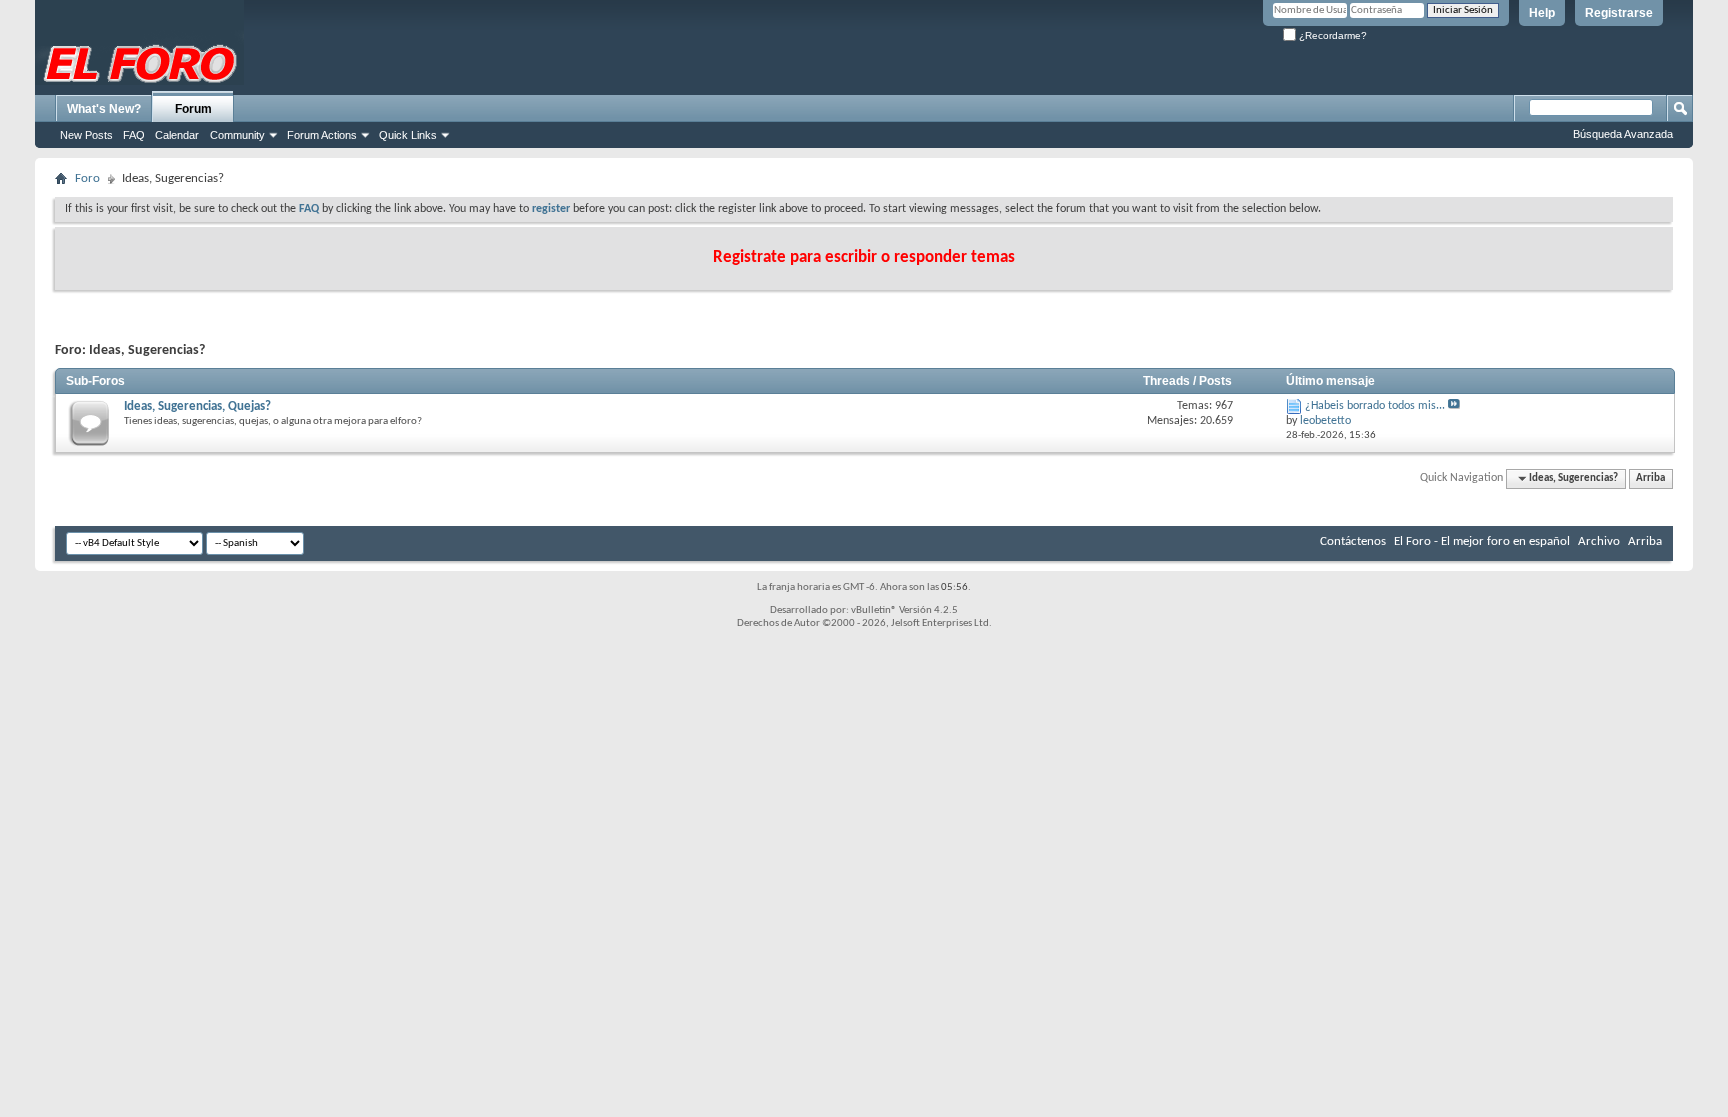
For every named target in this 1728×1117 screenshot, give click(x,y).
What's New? (104, 109)
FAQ (134, 135)
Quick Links (408, 135)
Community (237, 135)
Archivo (1599, 541)
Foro (87, 178)
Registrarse (1619, 13)
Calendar (177, 135)
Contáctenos (1353, 541)
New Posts (86, 135)
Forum (193, 109)
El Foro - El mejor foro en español (1482, 541)
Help (1542, 13)
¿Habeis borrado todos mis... (1375, 406)
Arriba (1650, 478)
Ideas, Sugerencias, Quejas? (197, 406)
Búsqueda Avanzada (1623, 134)
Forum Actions (322, 135)
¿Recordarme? (1331, 35)
